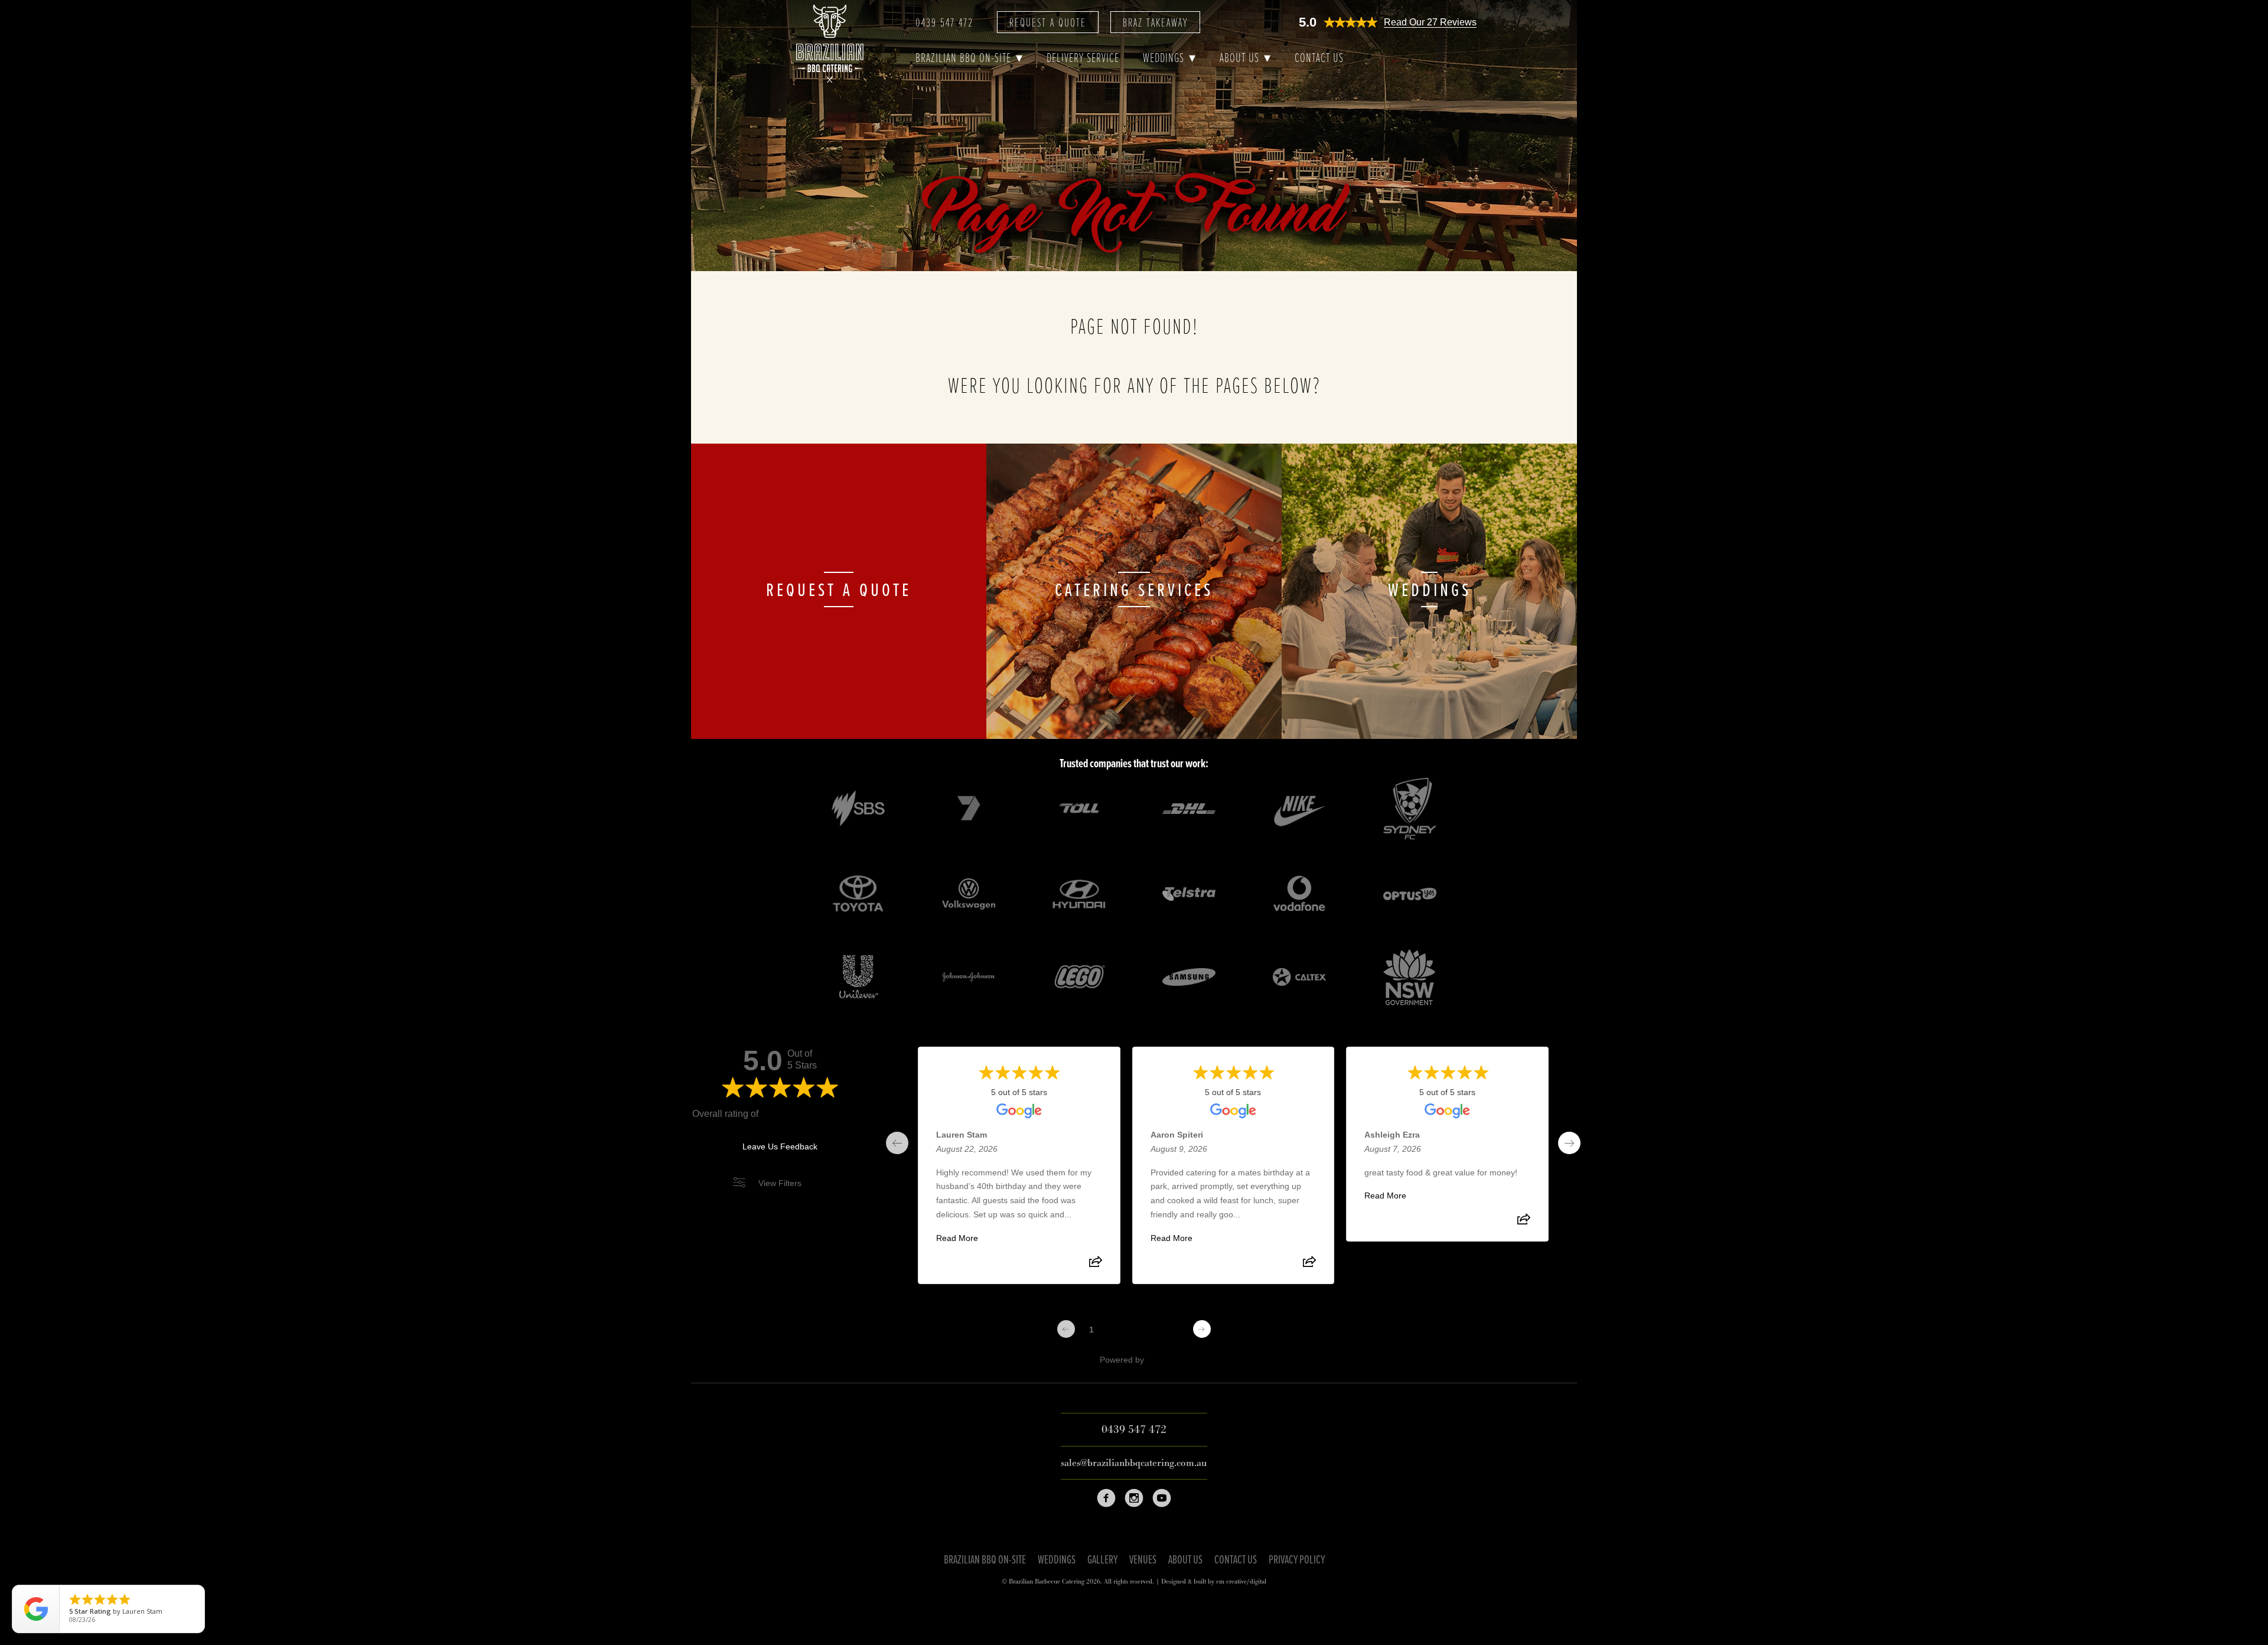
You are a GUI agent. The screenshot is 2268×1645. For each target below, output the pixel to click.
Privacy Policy (1297, 1561)
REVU (1158, 1360)
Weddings (1164, 59)
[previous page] (897, 1143)
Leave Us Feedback (780, 1146)
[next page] (1569, 1143)
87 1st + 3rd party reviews (814, 1114)
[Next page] (1202, 1329)
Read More (957, 1238)
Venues (1143, 1561)
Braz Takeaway (1155, 24)
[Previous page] (1066, 1329)
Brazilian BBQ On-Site (963, 59)
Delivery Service (1083, 59)
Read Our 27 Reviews (1430, 22)
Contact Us (1319, 59)
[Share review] (1096, 1265)
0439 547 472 (944, 24)
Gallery (1102, 1561)
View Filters (780, 1183)
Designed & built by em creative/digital (1214, 1582)
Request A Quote (1048, 24)
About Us (1239, 59)
